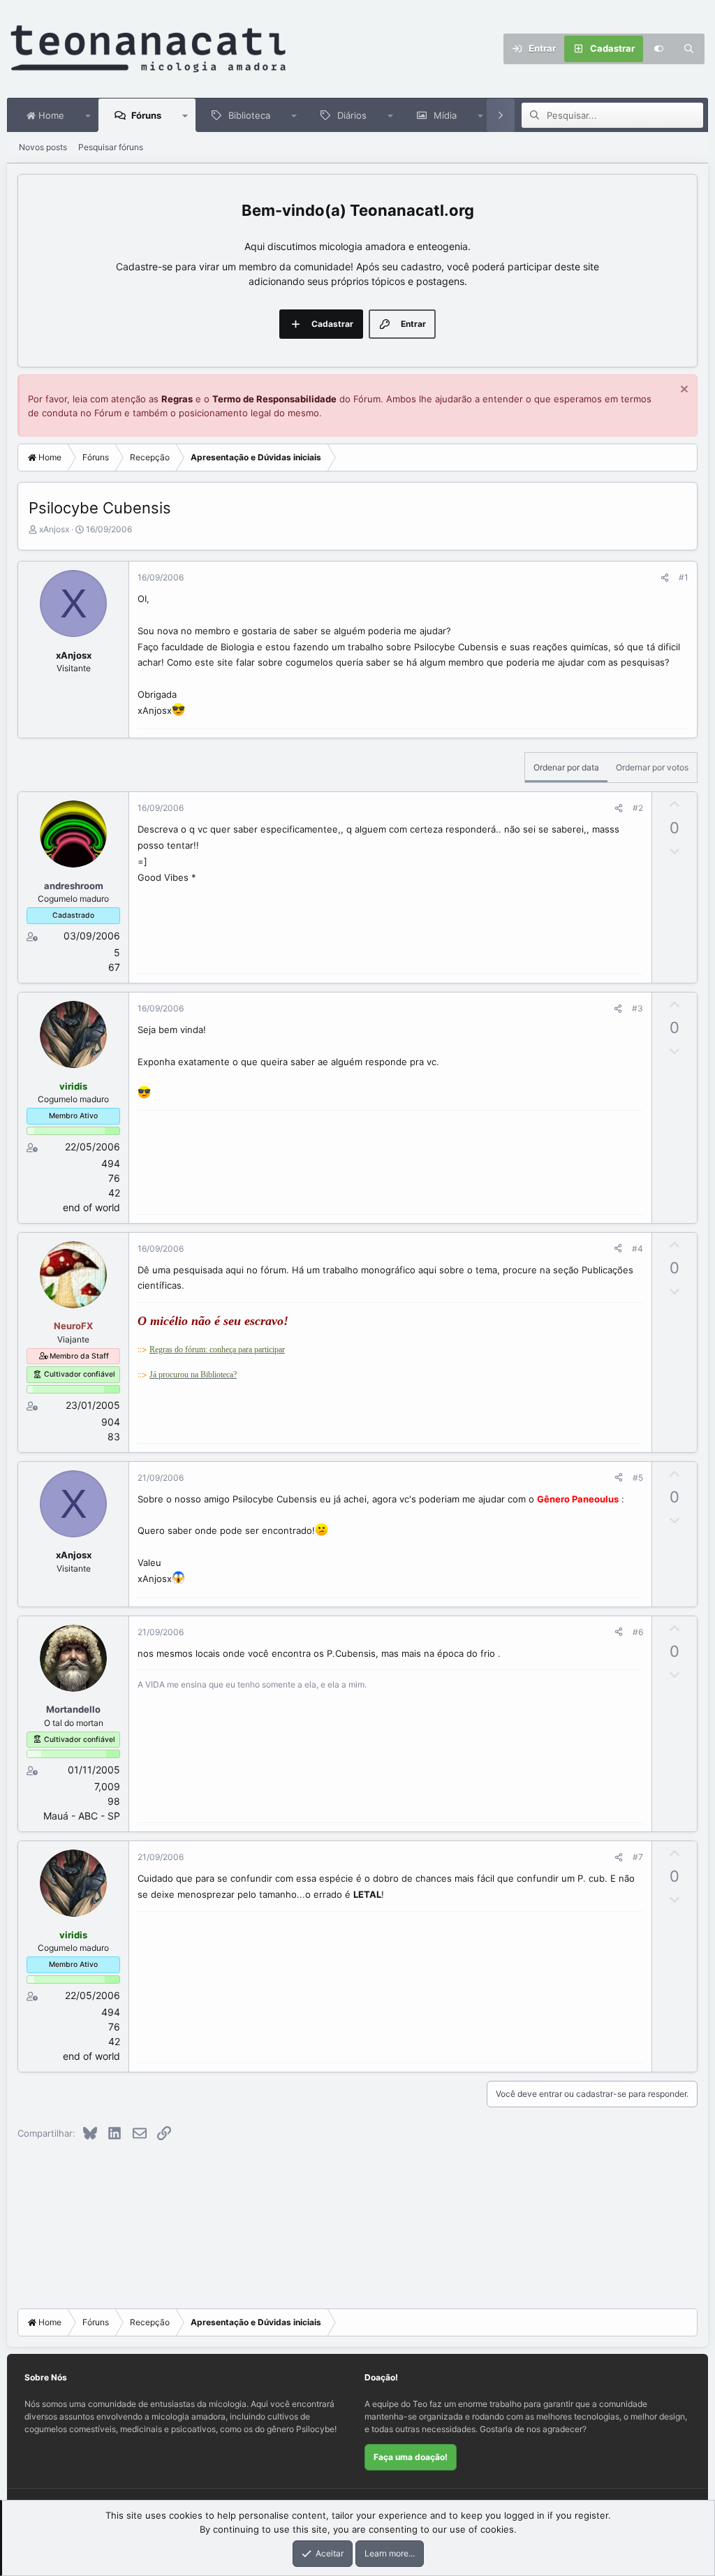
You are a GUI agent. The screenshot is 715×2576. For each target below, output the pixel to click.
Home (50, 115)
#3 (637, 1008)
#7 (638, 1857)
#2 (638, 808)
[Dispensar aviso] (683, 391)
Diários (352, 115)
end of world (91, 1207)
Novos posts (43, 147)
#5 (638, 1478)
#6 (638, 1632)
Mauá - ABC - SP (82, 1816)
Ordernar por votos (652, 767)
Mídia (445, 115)
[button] (88, 115)
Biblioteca (249, 115)
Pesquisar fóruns (111, 147)
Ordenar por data (566, 767)
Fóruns (146, 115)
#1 (684, 577)
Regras (177, 399)
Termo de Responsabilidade (274, 399)
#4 (637, 1249)
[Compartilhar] (665, 578)
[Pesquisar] (689, 49)
